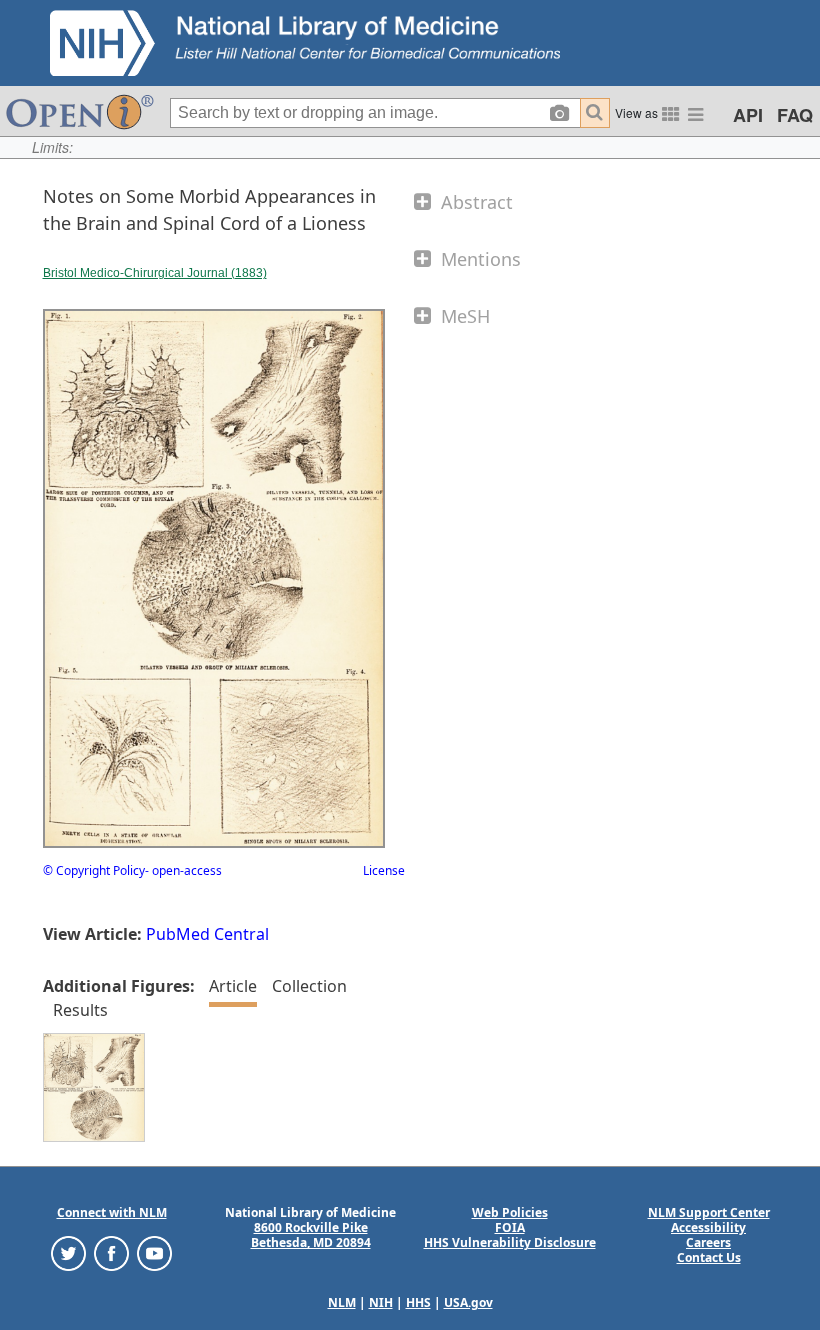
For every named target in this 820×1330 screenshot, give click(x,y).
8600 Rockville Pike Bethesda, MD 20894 (311, 1235)
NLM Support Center (709, 1212)
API (748, 115)
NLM (342, 1302)
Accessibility (708, 1227)
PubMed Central (207, 934)
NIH (381, 1302)
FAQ (795, 115)
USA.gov (468, 1302)
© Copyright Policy (94, 870)
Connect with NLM (112, 1212)
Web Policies (510, 1212)
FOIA (510, 1227)
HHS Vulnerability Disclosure (510, 1242)
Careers (708, 1242)
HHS (418, 1302)
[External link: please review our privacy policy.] (68, 1252)
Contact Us (709, 1257)
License (384, 870)
